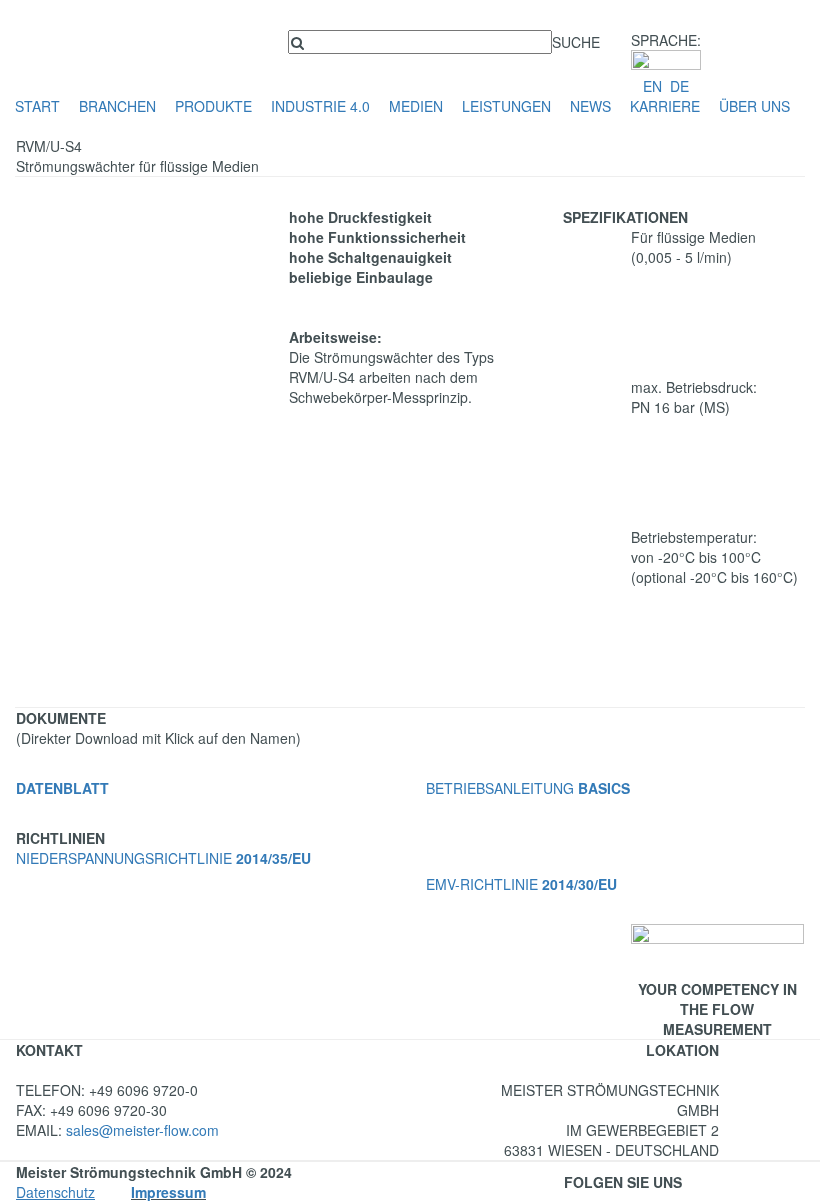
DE (679, 86)
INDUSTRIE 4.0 (320, 106)
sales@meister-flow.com (142, 1130)
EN (652, 86)
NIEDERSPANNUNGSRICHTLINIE (163, 858)
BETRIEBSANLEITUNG (528, 788)
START (37, 106)
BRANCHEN (117, 106)
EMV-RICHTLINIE (521, 884)
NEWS (590, 106)
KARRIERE (665, 106)
